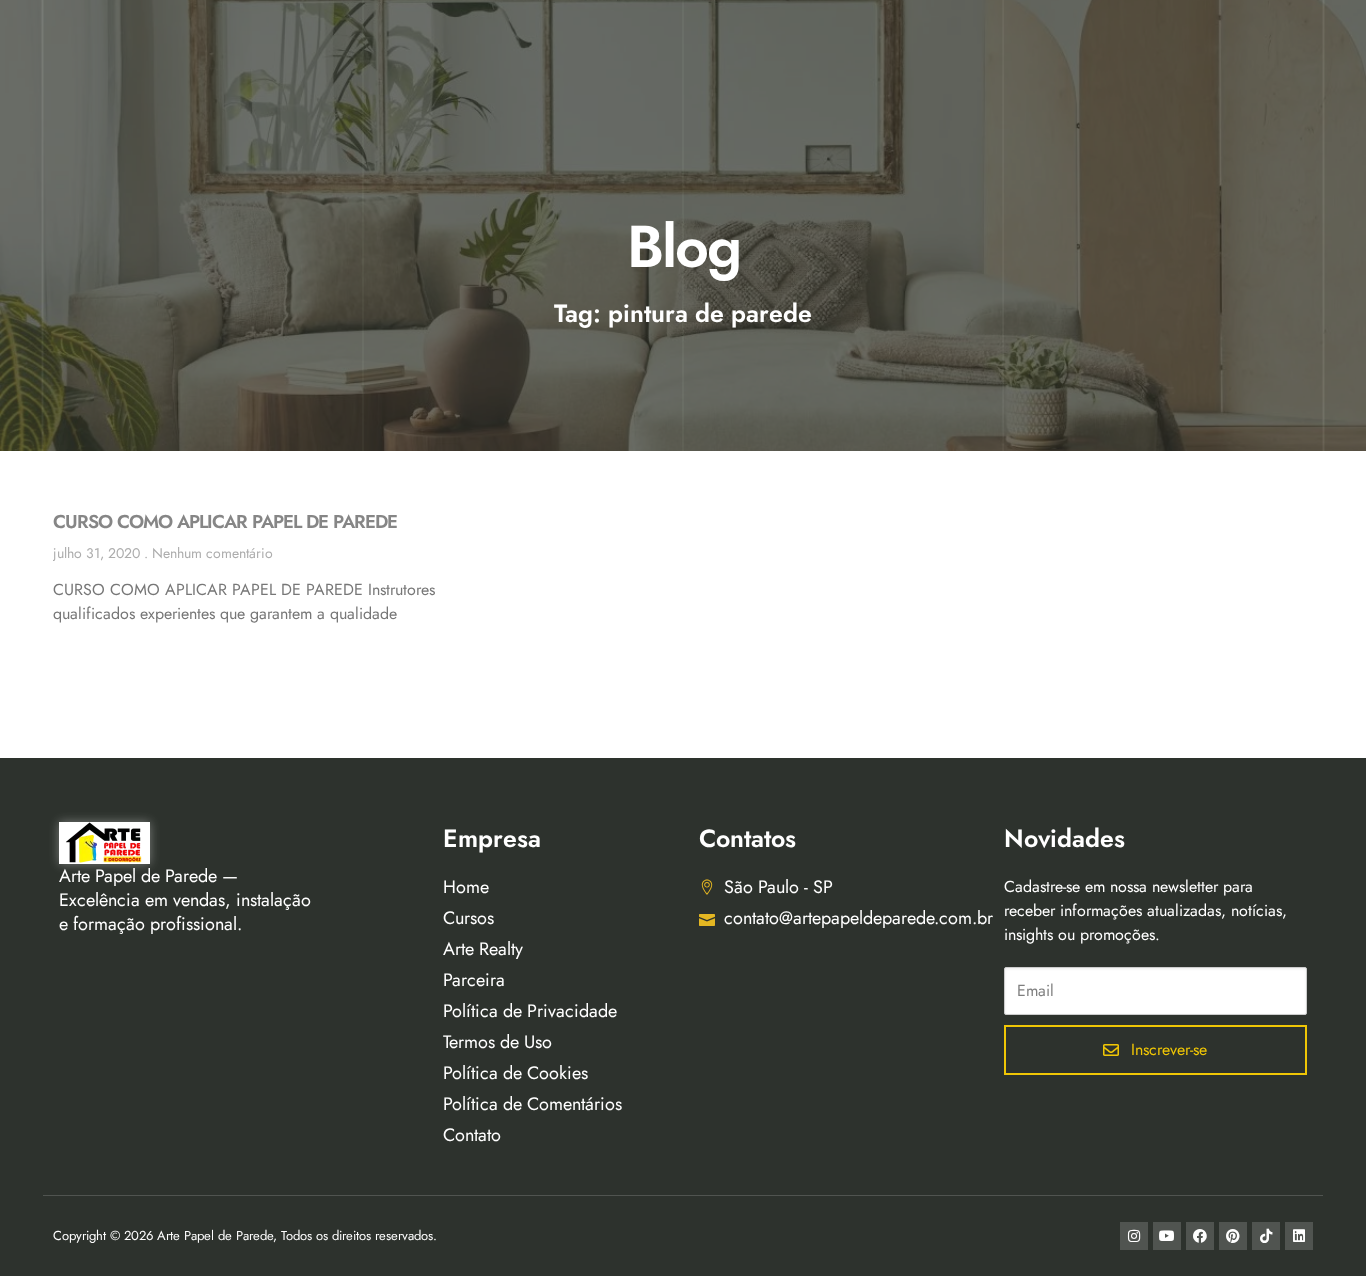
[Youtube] (1167, 1236)
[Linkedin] (1299, 1236)
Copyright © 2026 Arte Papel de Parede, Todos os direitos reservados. (245, 1235)
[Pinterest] (1233, 1236)
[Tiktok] (1266, 1236)
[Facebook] (1200, 1236)
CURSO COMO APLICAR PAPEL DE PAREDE (225, 521)
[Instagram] (1134, 1236)
